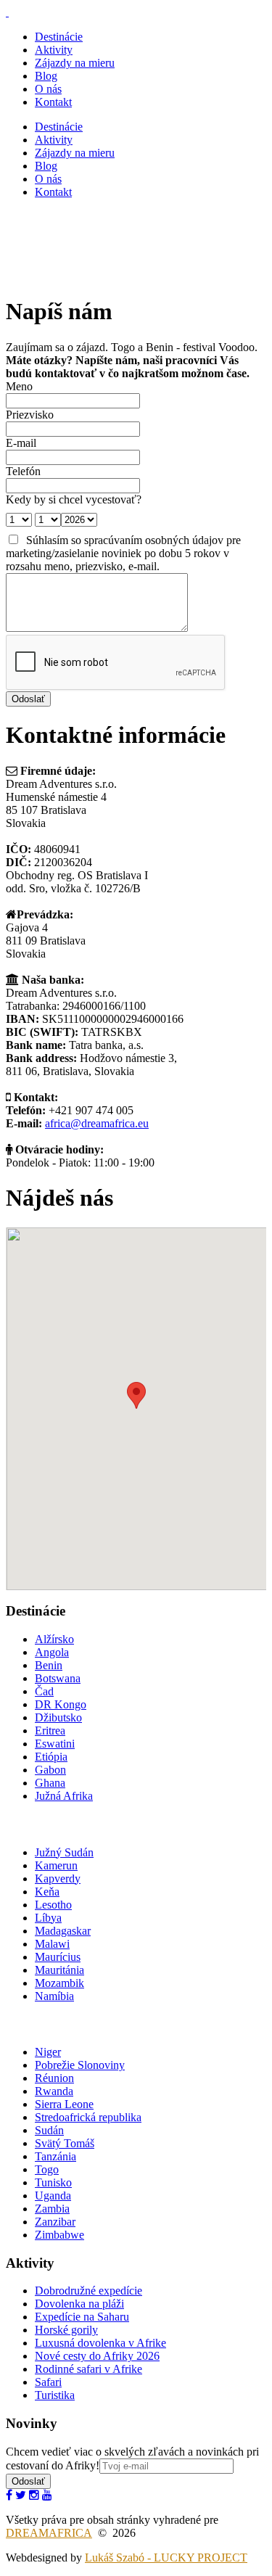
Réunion (54, 2078)
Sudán (49, 2130)
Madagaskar (63, 1931)
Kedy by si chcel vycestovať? (74, 499)
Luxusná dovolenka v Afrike (100, 2343)
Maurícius (58, 1957)
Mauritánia (59, 1970)
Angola (52, 1652)
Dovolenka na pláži (79, 2304)
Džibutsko (58, 1717)
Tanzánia (55, 2156)
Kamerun (56, 1865)
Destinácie (59, 37)
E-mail (21, 443)
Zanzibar (55, 2222)
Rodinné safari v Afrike (88, 2369)
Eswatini (55, 1744)
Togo (47, 2169)
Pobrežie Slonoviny (80, 2065)
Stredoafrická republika (88, 2117)
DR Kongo (61, 1704)
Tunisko (53, 2182)
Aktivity (54, 50)
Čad (44, 1691)
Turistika (55, 2395)
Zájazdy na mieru (75, 63)
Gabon (50, 1770)
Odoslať (28, 2481)
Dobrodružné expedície (88, 2291)
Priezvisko (30, 415)
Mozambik (59, 1983)
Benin (49, 1665)
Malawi (52, 1944)
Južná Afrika (64, 1796)
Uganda (53, 2196)
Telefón (23, 471)
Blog (46, 76)
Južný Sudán (64, 1852)
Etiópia (51, 1757)
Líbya (48, 1918)
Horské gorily (66, 2330)
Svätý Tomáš (65, 2143)
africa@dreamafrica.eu (97, 1123)
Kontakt (53, 102)
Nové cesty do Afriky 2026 (97, 2356)
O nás (48, 89)
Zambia (52, 2209)
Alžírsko (54, 1639)
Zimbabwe (59, 2235)
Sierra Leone (64, 2104)
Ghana (50, 1783)
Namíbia (54, 1996)
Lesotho (53, 1905)
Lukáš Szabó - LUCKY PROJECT (166, 2558)
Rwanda (54, 2091)
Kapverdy (58, 1878)
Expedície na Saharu (82, 2317)
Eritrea (50, 1731)
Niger (48, 2052)
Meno (19, 386)
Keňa (47, 1892)
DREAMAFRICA (49, 2533)
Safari (48, 2382)
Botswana (58, 1678)
